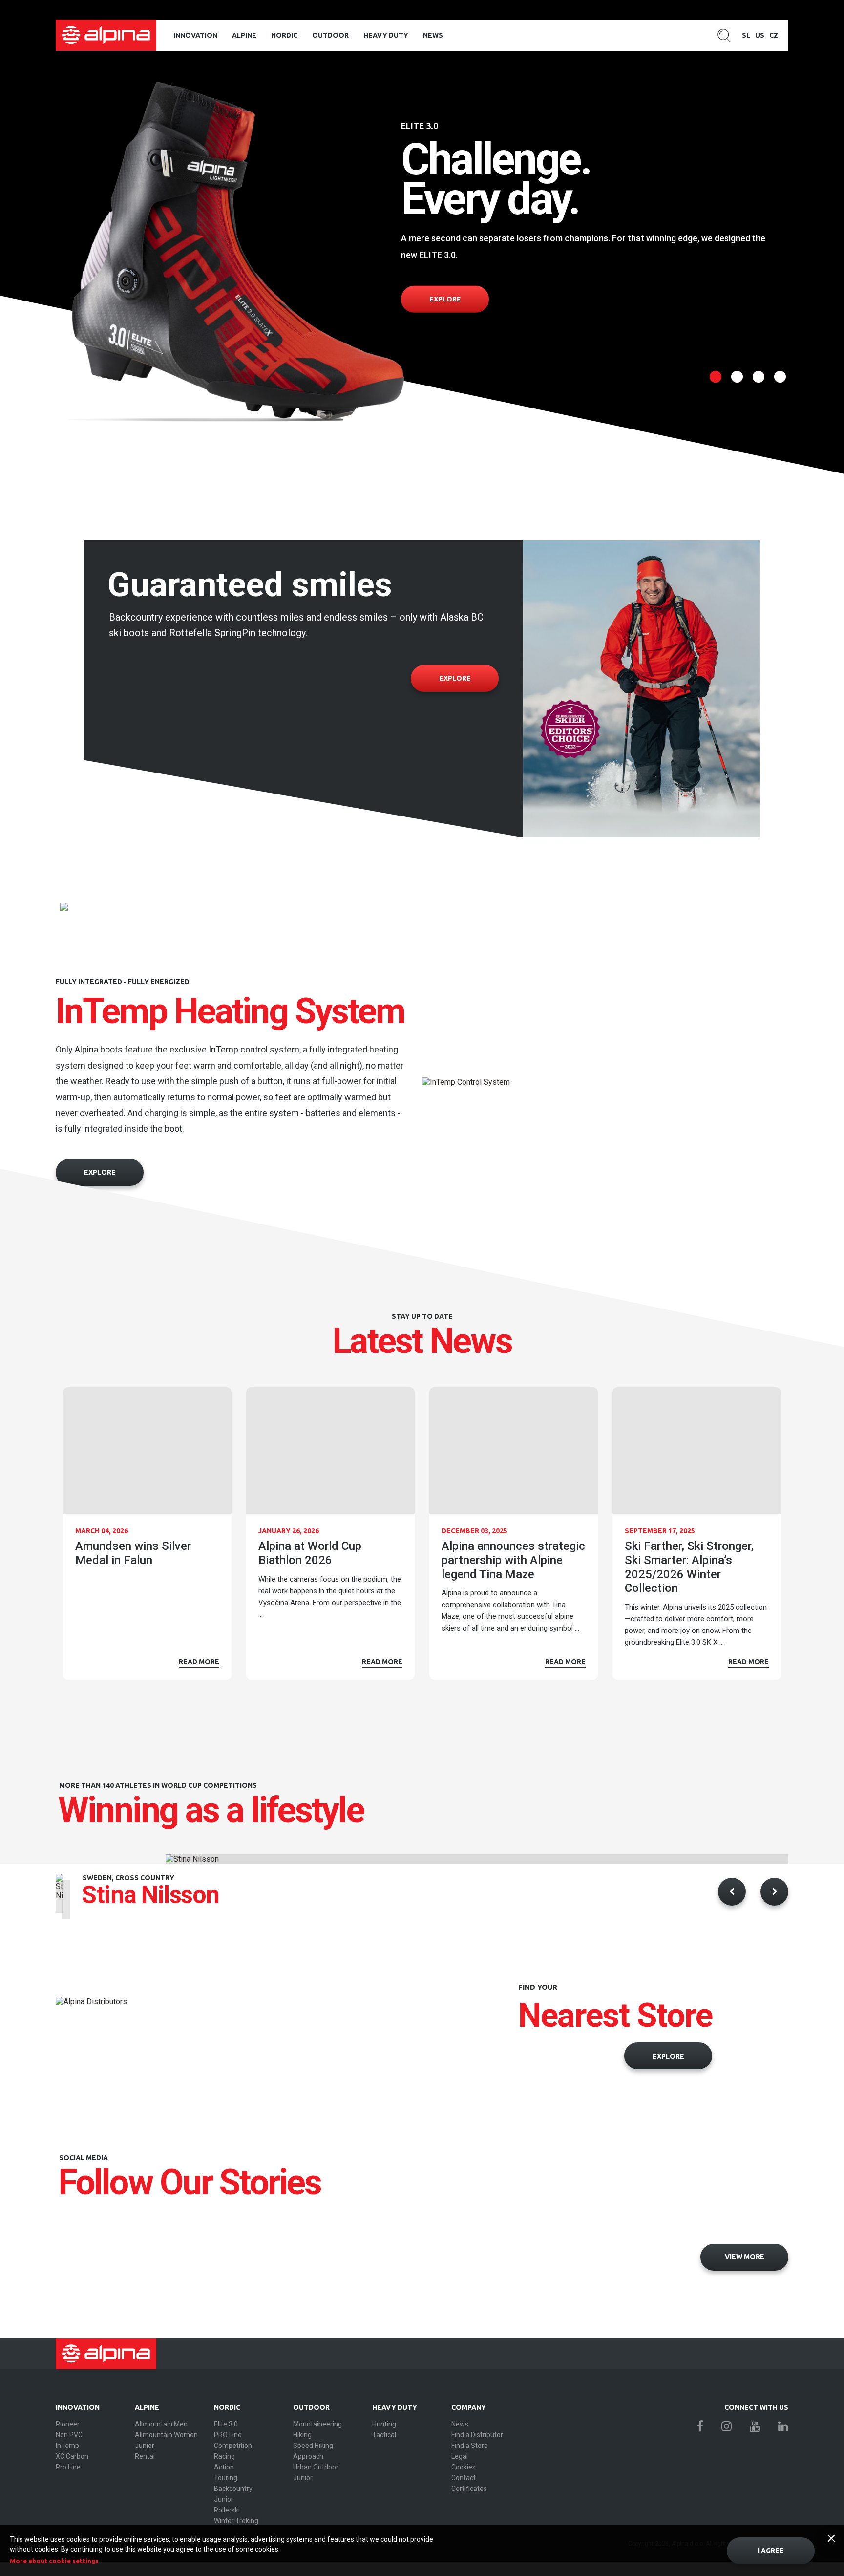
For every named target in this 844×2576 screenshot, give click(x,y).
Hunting (384, 2424)
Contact (464, 2478)
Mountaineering (317, 2424)
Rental (145, 2456)
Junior (145, 2446)
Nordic (284, 35)
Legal (460, 2456)
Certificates (469, 2489)
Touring (226, 2478)
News (433, 35)
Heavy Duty (386, 35)
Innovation (195, 35)
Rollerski (227, 2510)
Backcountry (233, 2489)
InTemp (67, 2446)
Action (224, 2467)
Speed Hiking (313, 2446)
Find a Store (470, 2446)
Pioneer (68, 2424)
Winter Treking (236, 2521)
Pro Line (68, 2467)
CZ (774, 35)
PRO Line (228, 2435)
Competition (233, 2446)
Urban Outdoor (316, 2467)
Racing (224, 2456)
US (760, 35)
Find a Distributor (477, 2435)
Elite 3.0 (226, 2424)
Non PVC (69, 2435)
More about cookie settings (54, 2561)
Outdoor (330, 35)
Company (469, 2407)
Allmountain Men (161, 2424)
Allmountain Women (166, 2435)
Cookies (464, 2467)
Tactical (384, 2435)
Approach (308, 2456)
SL (746, 35)
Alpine (244, 35)
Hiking (302, 2435)
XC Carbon (72, 2456)
